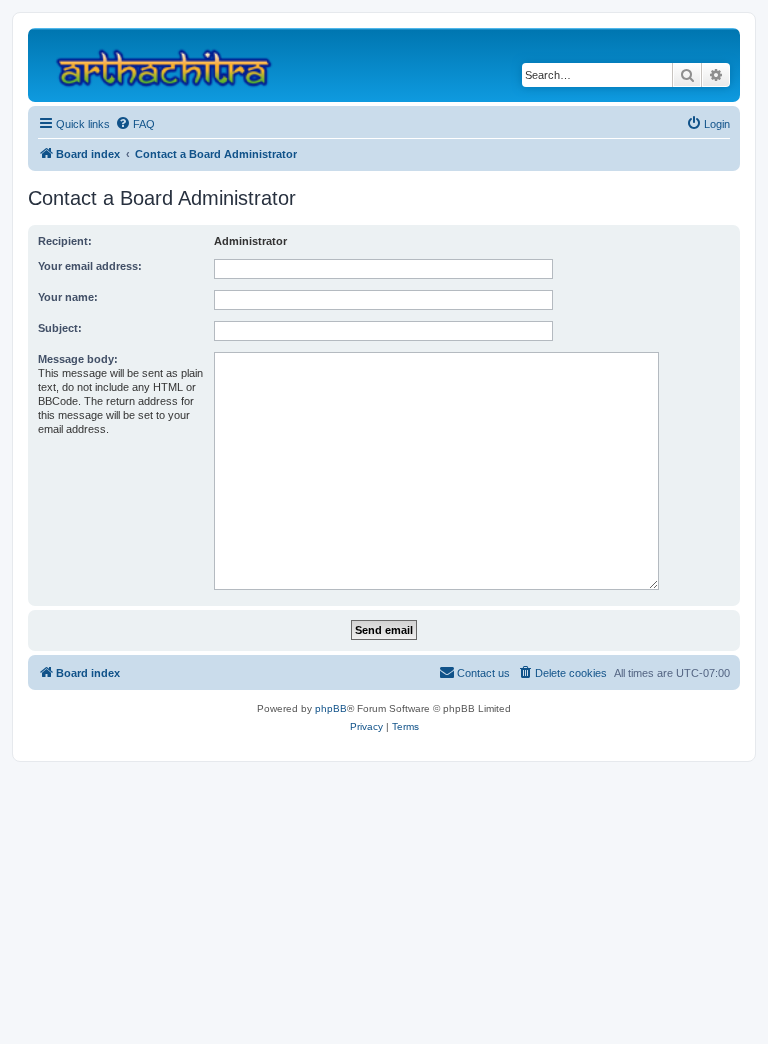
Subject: (60, 328)
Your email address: (90, 266)
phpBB (331, 708)
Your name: (68, 297)
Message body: (78, 359)
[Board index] (172, 65)
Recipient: (65, 241)
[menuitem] (135, 124)
